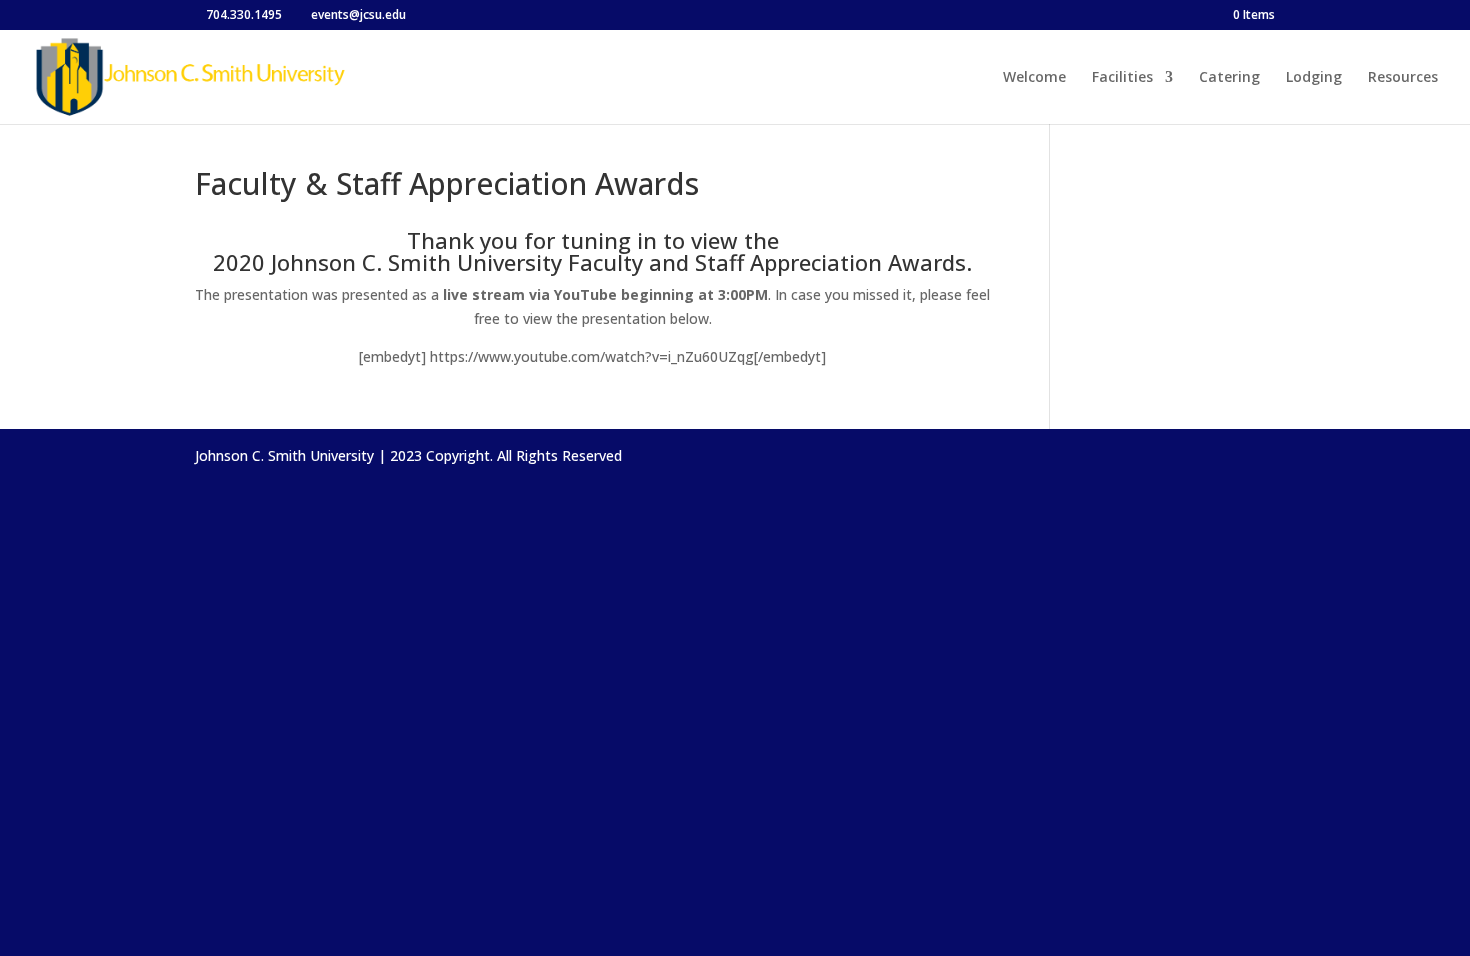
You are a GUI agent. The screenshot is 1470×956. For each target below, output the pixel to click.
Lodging (1314, 78)
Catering (1229, 78)
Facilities (1122, 78)
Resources (1403, 78)
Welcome (1034, 78)
